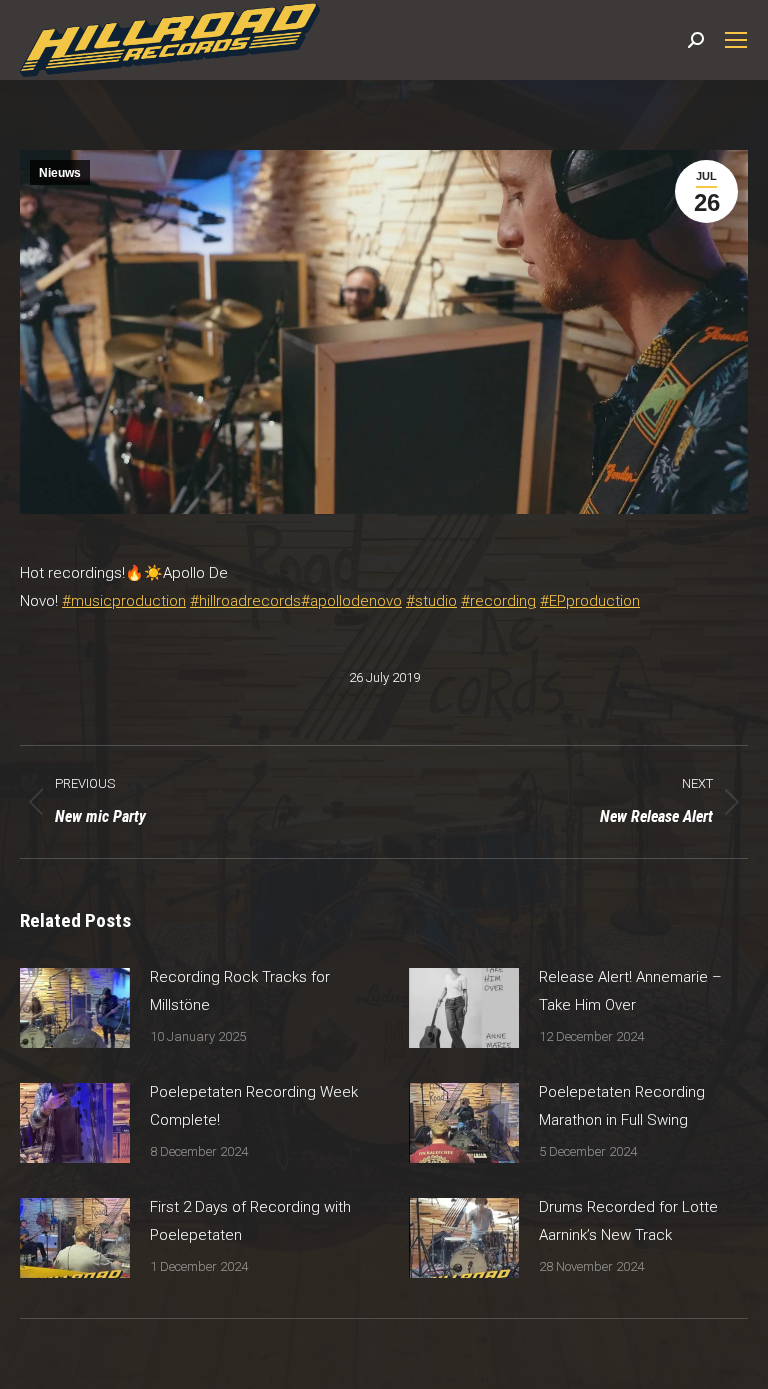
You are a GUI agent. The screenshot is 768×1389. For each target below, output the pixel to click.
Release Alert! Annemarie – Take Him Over (630, 991)
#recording (498, 601)
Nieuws (60, 173)
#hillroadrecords (245, 601)
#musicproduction (124, 601)
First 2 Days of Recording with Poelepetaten (250, 1221)
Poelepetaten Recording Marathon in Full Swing (622, 1106)
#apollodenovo (351, 601)
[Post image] (75, 1008)
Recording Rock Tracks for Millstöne (240, 991)
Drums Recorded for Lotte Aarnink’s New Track (628, 1221)
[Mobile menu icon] (736, 40)
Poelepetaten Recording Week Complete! (254, 1106)
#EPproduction (590, 601)
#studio (431, 601)
